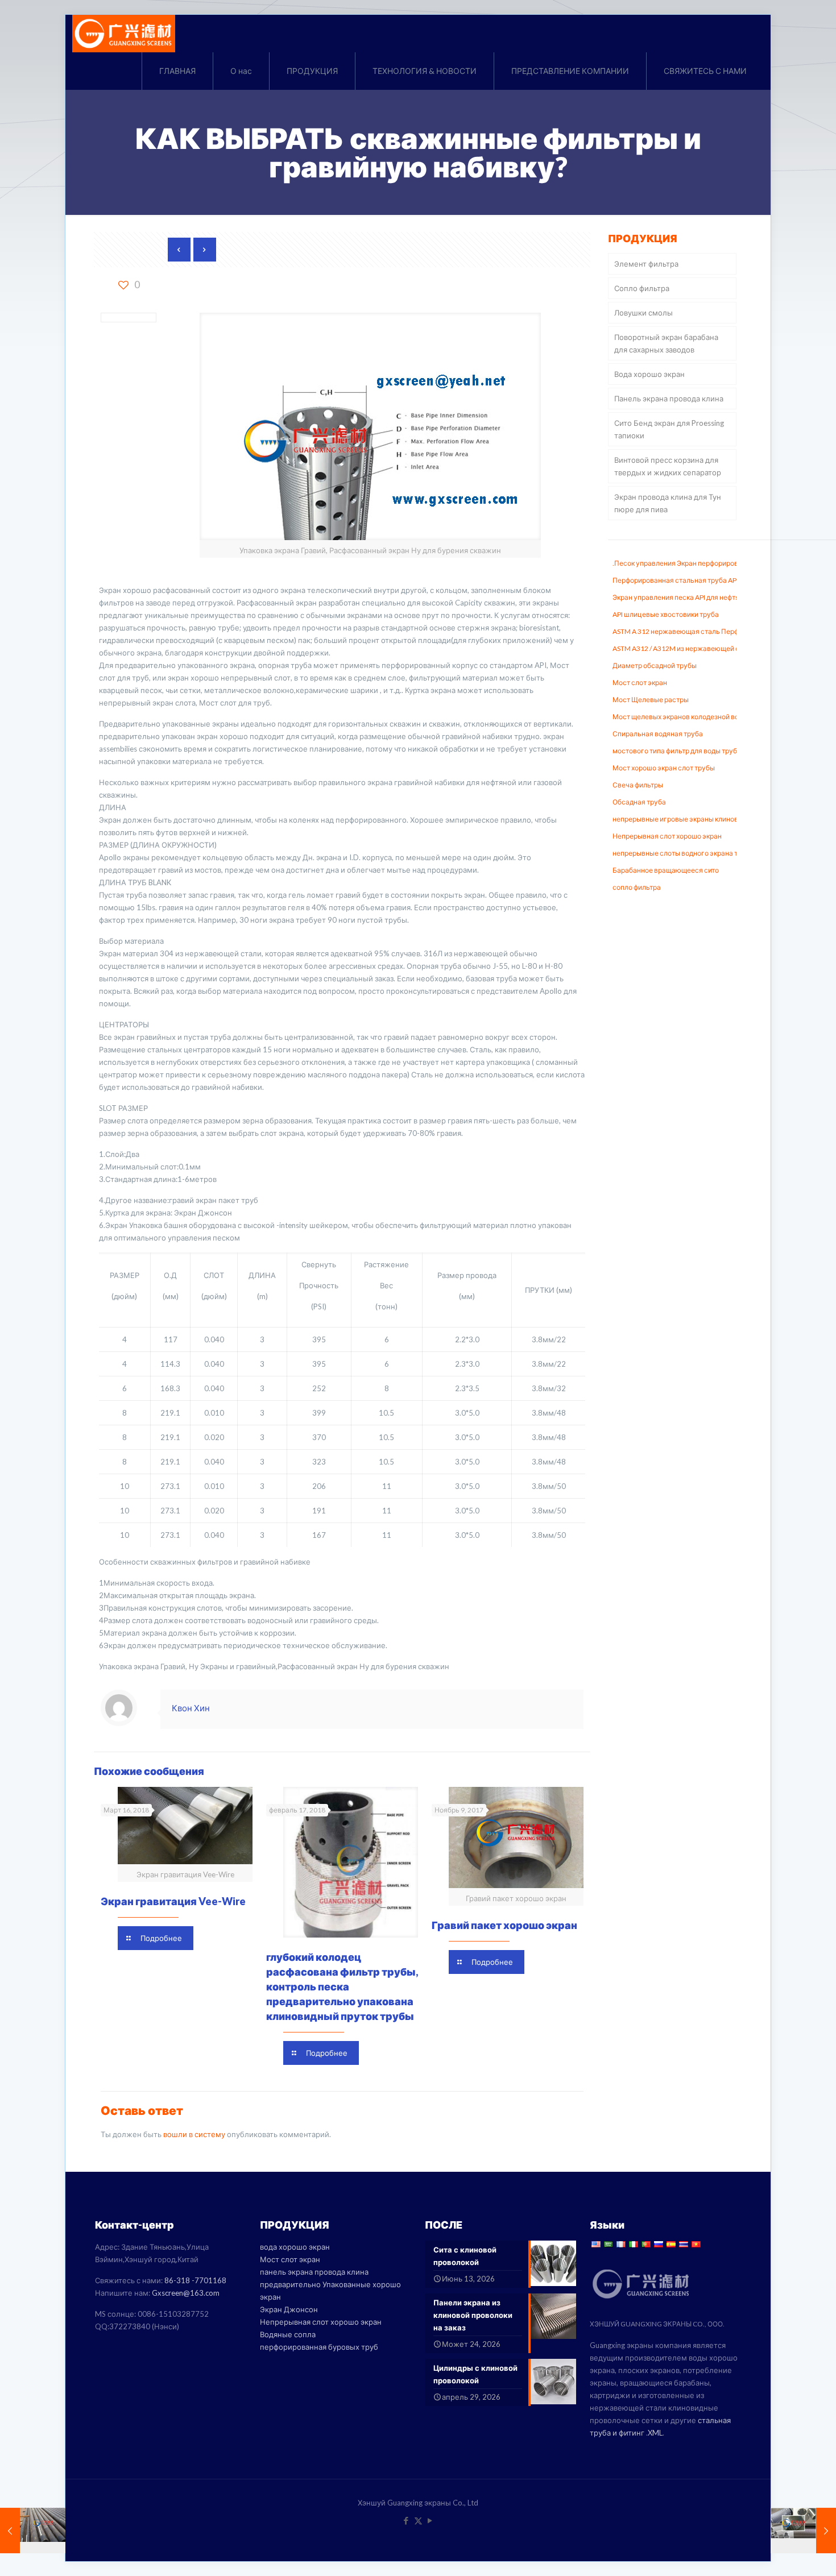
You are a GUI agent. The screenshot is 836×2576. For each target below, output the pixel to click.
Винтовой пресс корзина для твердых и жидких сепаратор (668, 466)
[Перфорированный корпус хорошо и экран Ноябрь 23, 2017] (33, 2531)
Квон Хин (191, 1708)
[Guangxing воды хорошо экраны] (124, 34)
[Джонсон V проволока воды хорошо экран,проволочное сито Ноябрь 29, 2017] (803, 2531)
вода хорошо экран (295, 2247)
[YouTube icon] (430, 2520)
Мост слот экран (290, 2259)
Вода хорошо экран (649, 374)
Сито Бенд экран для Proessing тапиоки (669, 429)
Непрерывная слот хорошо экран (321, 2322)
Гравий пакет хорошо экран (504, 1925)
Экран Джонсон (289, 2309)
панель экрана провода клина (314, 2272)
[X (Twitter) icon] (418, 2520)
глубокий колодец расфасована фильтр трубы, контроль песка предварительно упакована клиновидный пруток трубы (342, 1986)
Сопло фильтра (642, 288)
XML (655, 2433)
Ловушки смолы (643, 313)
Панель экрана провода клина (669, 399)
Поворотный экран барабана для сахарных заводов (666, 343)
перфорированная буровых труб (319, 2347)
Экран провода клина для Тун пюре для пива (668, 503)
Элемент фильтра (646, 264)
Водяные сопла (288, 2334)
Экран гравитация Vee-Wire (173, 1901)
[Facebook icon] (406, 2520)
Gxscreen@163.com (186, 2293)
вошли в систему (194, 2134)
